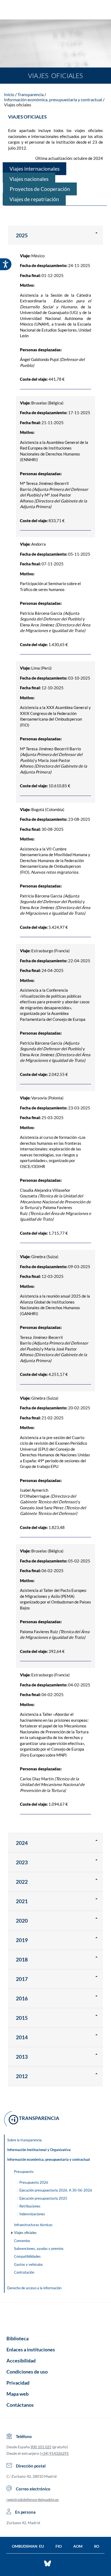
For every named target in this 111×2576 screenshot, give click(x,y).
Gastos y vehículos (28, 2264)
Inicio (9, 94)
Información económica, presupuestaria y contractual (53, 99)
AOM (78, 2546)
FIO (59, 2546)
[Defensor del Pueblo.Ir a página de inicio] (55, 2317)
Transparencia (31, 94)
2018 (22, 1959)
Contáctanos (20, 2405)
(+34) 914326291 (54, 2453)
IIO (97, 2546)
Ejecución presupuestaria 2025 (43, 2198)
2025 (22, 235)
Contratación (24, 2272)
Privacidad (18, 2383)
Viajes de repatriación (34, 199)
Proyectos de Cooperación (40, 189)
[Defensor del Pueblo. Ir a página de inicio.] (56, 10)
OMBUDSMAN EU (28, 2546)
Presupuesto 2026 (34, 2182)
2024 (22, 1843)
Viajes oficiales (18, 105)
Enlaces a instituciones (31, 2349)
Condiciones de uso (27, 2372)
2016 (22, 1998)
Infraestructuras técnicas (33, 2225)
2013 (22, 2057)
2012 (22, 2076)
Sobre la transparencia (25, 2140)
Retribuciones (30, 2206)
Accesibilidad (21, 2361)
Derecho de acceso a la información (34, 2288)
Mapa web (18, 2394)
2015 (22, 2018)
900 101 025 (41, 2447)
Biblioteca (18, 2338)
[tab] (55, 235)
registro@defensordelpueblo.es (33, 2499)
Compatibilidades (27, 2256)
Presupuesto (24, 2172)
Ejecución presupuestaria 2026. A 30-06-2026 (56, 2190)
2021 (22, 1901)
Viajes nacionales (29, 179)
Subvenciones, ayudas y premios (39, 2248)
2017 (22, 1979)
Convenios (22, 2241)
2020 (22, 1921)
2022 (22, 1882)
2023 (22, 1862)
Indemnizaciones (32, 2214)
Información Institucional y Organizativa (39, 2150)
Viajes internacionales (34, 169)
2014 (22, 2037)
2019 (22, 1940)
